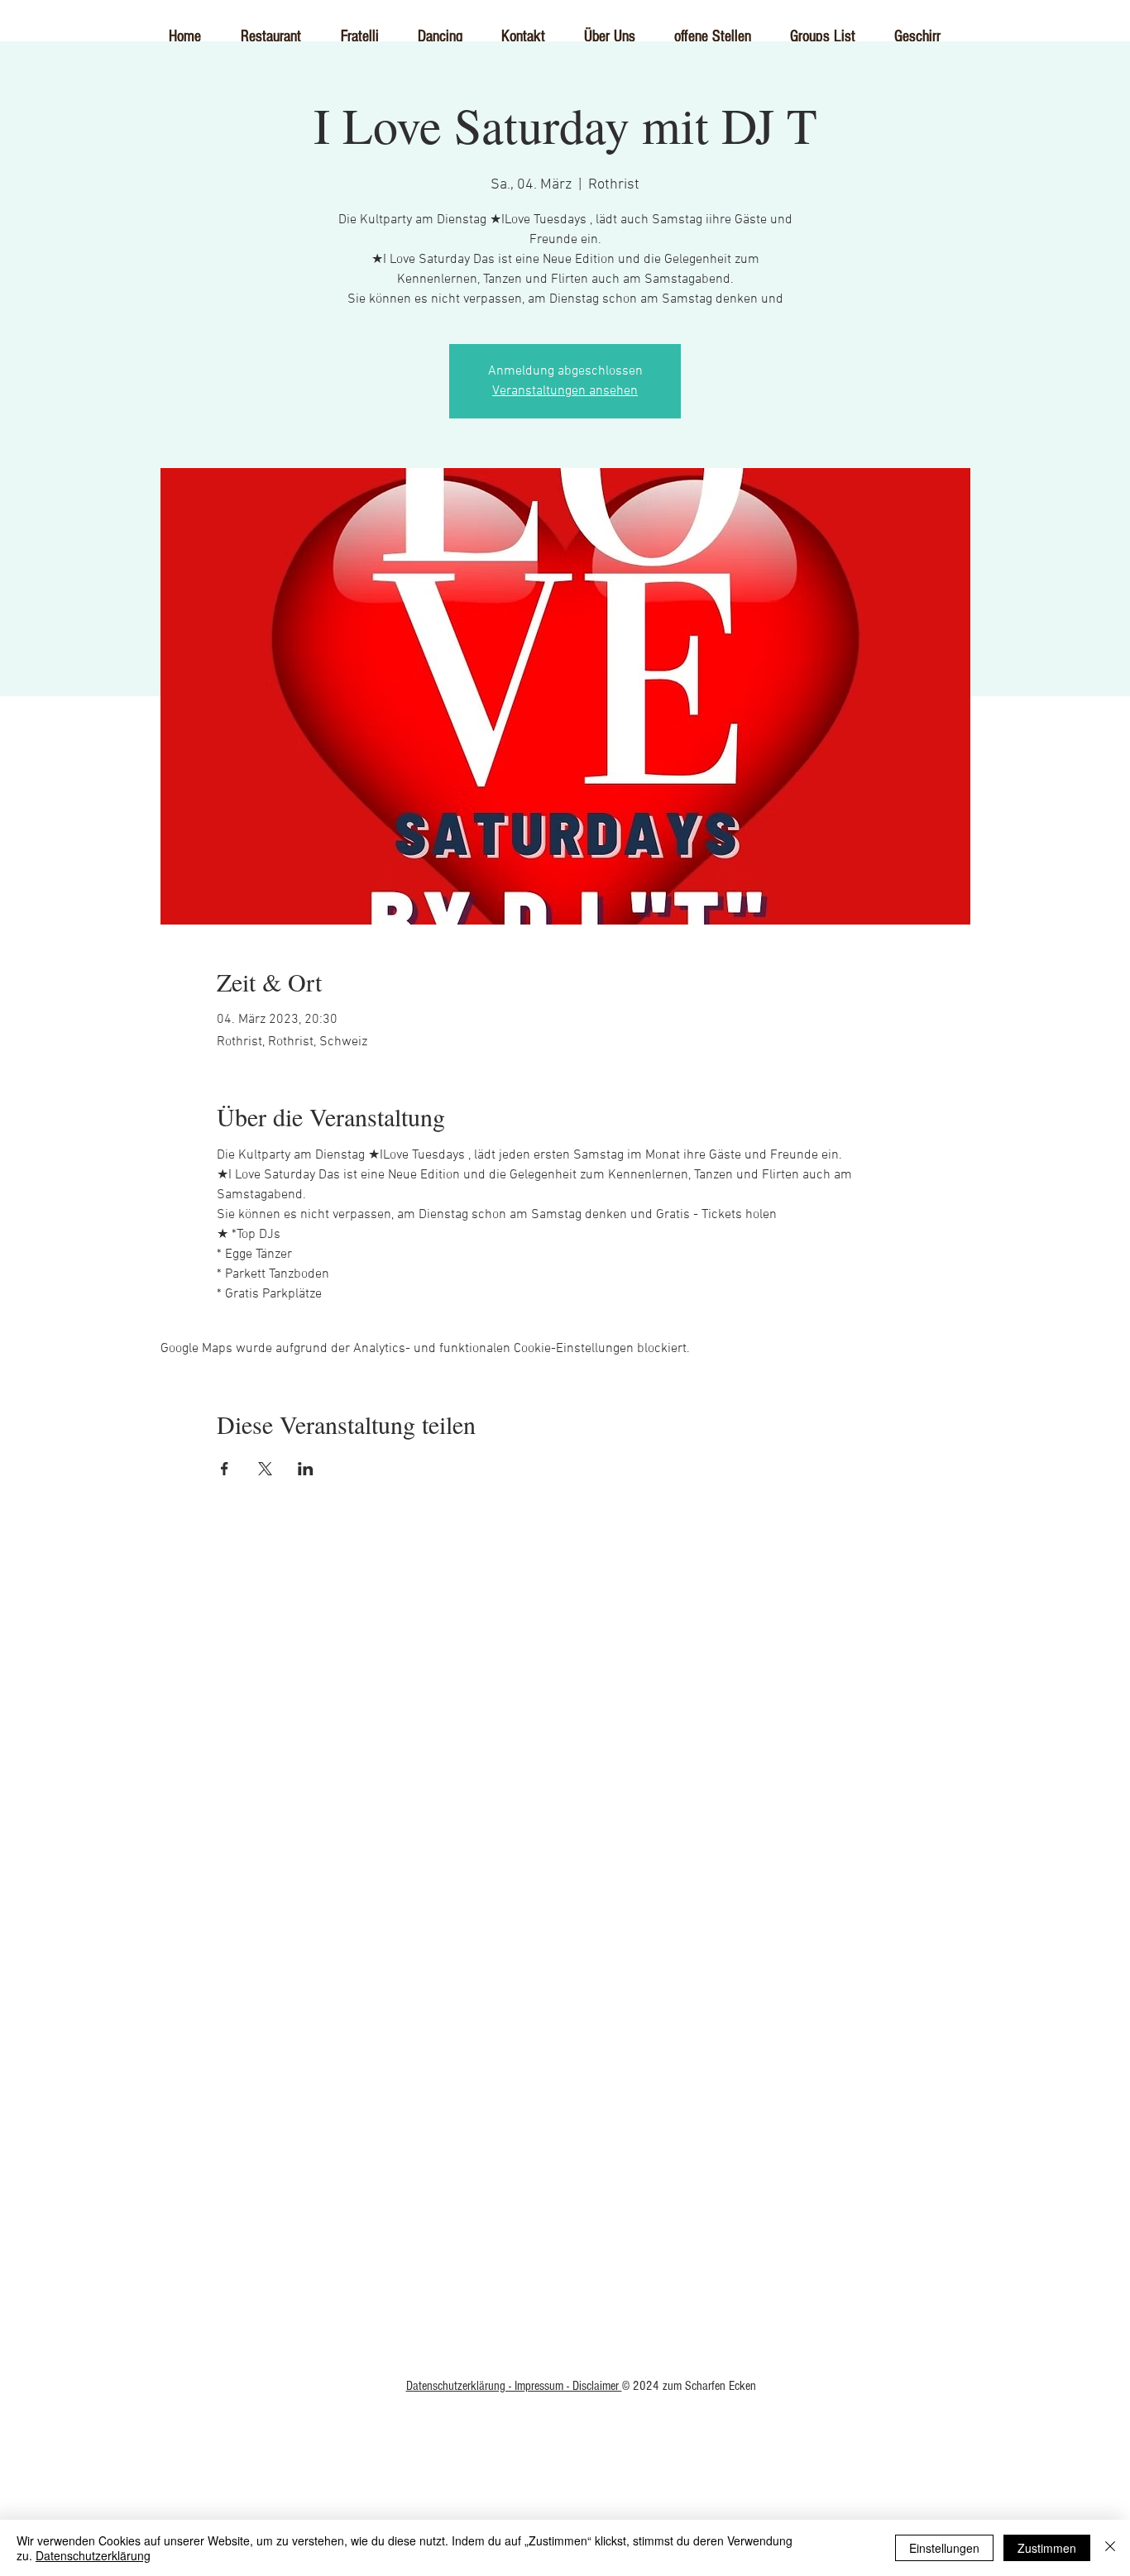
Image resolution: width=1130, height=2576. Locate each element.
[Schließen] (1110, 2548)
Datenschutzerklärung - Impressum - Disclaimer (514, 2386)
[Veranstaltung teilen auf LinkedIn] (306, 1469)
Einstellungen (944, 2548)
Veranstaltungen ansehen (565, 391)
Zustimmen (1047, 2548)
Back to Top (565, 2053)
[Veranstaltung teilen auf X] (265, 1469)
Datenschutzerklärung (93, 2555)
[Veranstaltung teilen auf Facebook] (225, 1469)
